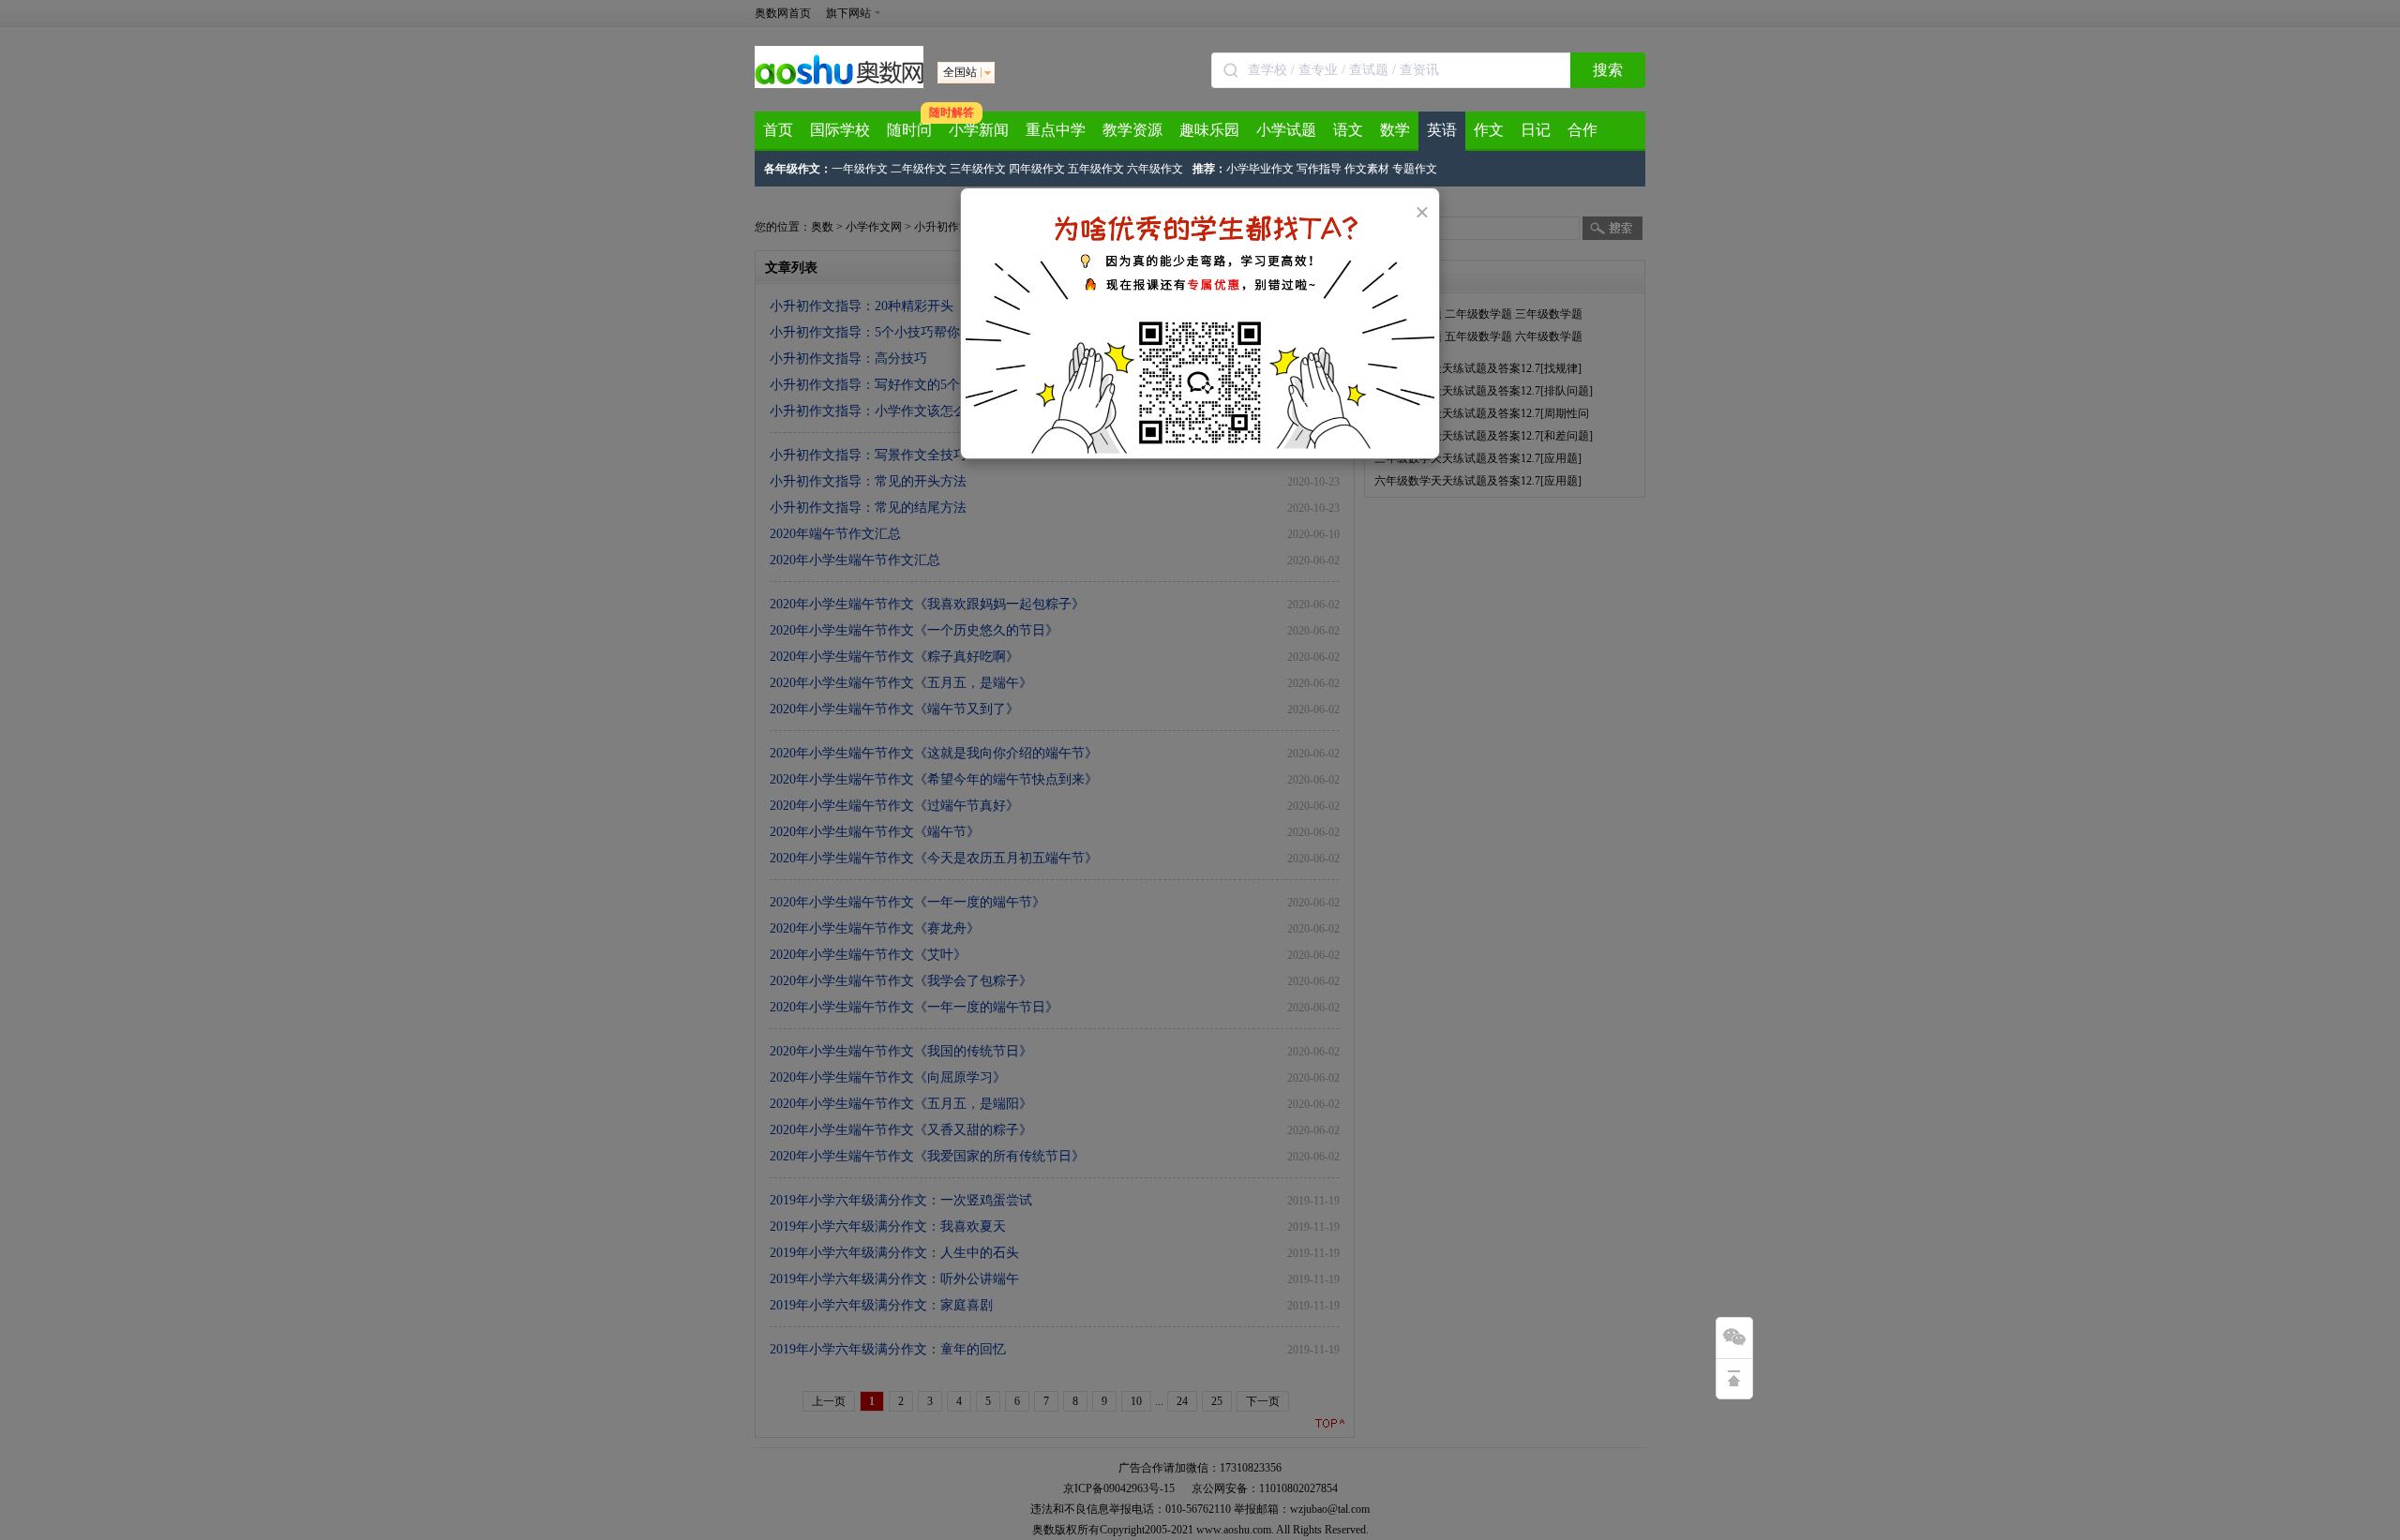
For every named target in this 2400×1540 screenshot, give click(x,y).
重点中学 (1056, 130)
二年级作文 (919, 169)
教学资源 (1132, 130)
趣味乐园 (1209, 130)
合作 (1582, 130)
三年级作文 (978, 169)
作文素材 (1367, 169)
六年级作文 (1155, 169)
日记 (1536, 130)
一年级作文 (860, 169)
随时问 (909, 130)
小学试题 (1286, 130)
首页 (778, 130)
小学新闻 (979, 130)
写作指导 (1319, 169)
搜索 (1608, 70)
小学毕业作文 (1260, 169)
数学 (1395, 130)
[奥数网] (839, 84)
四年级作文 (1037, 169)
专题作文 (1415, 169)
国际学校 (840, 130)
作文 (1489, 130)
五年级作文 (1096, 169)
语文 (1348, 130)
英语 (1442, 130)
